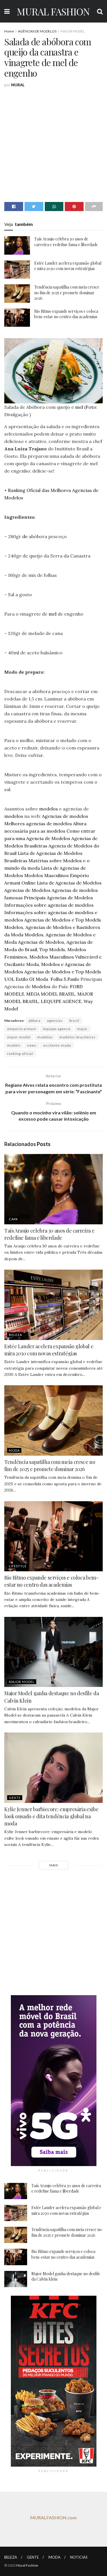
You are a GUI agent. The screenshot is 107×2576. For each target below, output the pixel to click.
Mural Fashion (27, 2565)
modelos (49, 809)
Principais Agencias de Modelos (58, 898)
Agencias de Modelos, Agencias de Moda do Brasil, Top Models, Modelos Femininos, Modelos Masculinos (49, 949)
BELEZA (15, 1335)
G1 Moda (39, 979)
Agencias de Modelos (27, 890)
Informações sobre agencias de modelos (49, 905)
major (82, 1029)
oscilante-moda (57, 1045)
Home (9, 31)
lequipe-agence (57, 1029)
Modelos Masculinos (47, 875)
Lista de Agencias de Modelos (69, 883)
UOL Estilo (16, 979)
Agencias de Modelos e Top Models (63, 920)
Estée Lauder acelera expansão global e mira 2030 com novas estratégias (68, 266)
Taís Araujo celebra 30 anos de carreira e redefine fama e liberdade (66, 242)
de (25, 536)
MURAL (18, 85)
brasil (74, 1021)
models (14, 1045)
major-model (19, 1037)
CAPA (13, 1219)
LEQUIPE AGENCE (61, 1001)
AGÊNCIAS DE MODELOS (37, 31)
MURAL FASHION (53, 11)
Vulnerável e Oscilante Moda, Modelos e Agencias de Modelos (53, 964)
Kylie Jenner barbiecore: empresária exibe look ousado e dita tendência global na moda (51, 1816)
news (32, 1045)
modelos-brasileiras (77, 1037)
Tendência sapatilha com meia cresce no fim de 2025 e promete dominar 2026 (67, 293)
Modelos (41, 986)
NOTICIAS (79, 2557)
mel (79, 407)
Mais (54, 1865)
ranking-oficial (20, 1054)
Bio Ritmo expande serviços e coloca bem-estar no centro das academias (66, 314)
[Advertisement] (53, 144)
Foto (91, 407)
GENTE (15, 1798)
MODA (14, 1450)
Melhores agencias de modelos (38, 824)
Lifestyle (18, 1566)
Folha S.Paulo (65, 979)
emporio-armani (22, 1029)
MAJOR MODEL (73, 31)
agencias (55, 1021)
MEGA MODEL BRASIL (51, 994)
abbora (35, 1021)
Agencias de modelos (65, 816)
